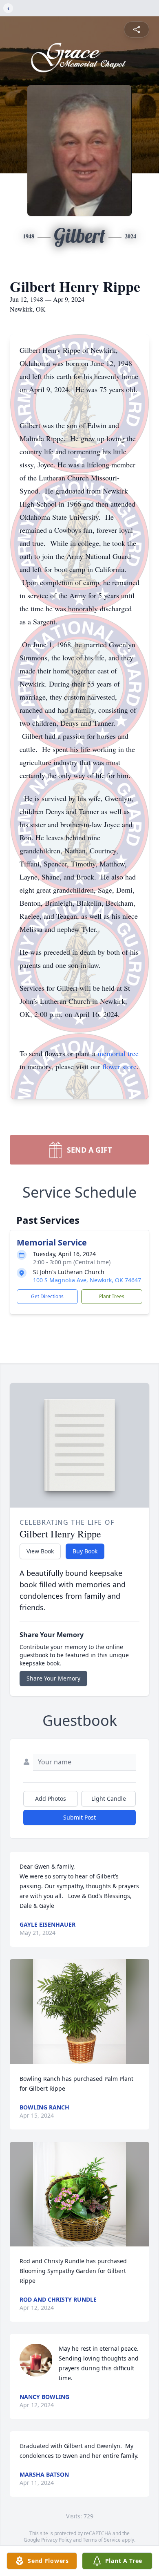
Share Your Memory (53, 1678)
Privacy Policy (56, 2540)
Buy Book (85, 1551)
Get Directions (47, 1296)
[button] (79, 2012)
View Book (40, 1551)
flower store (119, 1066)
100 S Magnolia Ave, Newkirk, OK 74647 (87, 1280)
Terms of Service (102, 2540)
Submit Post (79, 1817)
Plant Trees (112, 1296)
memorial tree (118, 1053)
